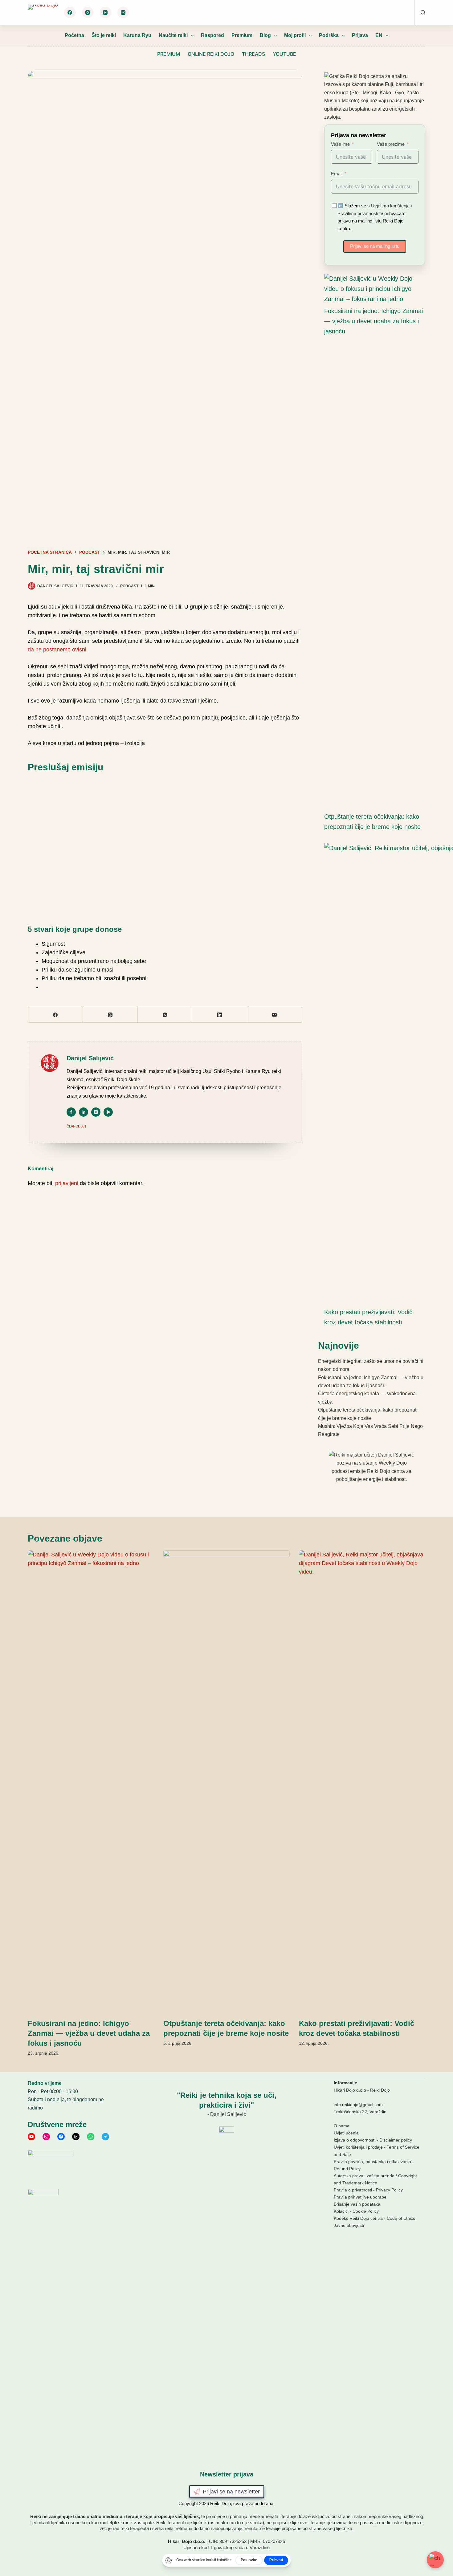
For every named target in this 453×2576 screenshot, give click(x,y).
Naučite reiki (173, 35)
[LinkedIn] (220, 1015)
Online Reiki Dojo (211, 54)
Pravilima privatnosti (358, 213)
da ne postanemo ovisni (57, 650)
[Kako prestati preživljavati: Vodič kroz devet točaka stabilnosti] (362, 1781)
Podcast (129, 586)
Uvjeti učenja (346, 2133)
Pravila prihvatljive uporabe (360, 2197)
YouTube (284, 54)
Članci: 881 (76, 1126)
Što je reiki (104, 35)
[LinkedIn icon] (84, 1112)
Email (337, 174)
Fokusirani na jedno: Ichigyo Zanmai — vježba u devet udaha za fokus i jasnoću (373, 321)
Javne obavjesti (349, 2225)
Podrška (329, 35)
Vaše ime (340, 144)
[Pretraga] (423, 12)
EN (379, 35)
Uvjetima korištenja (390, 206)
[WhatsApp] (165, 1015)
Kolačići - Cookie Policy (356, 2211)
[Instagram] (88, 13)
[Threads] (123, 13)
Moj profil (295, 35)
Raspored (212, 35)
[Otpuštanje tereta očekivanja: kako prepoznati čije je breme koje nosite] (226, 1781)
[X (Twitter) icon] (96, 1112)
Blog (265, 35)
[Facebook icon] (71, 1112)
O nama (342, 2126)
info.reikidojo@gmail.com (358, 2105)
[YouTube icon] (108, 1112)
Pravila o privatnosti (353, 2190)
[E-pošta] (275, 1015)
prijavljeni (67, 1183)
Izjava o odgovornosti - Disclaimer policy (373, 2140)
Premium (242, 35)
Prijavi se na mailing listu (375, 246)
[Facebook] (70, 13)
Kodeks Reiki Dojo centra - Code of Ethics (374, 2218)
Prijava (360, 35)
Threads (253, 54)
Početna (74, 35)
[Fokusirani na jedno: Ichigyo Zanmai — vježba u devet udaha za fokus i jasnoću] (372, 289)
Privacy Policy (389, 2190)
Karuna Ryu (137, 35)
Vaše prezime (391, 144)
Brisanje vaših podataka (357, 2204)
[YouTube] (105, 13)
